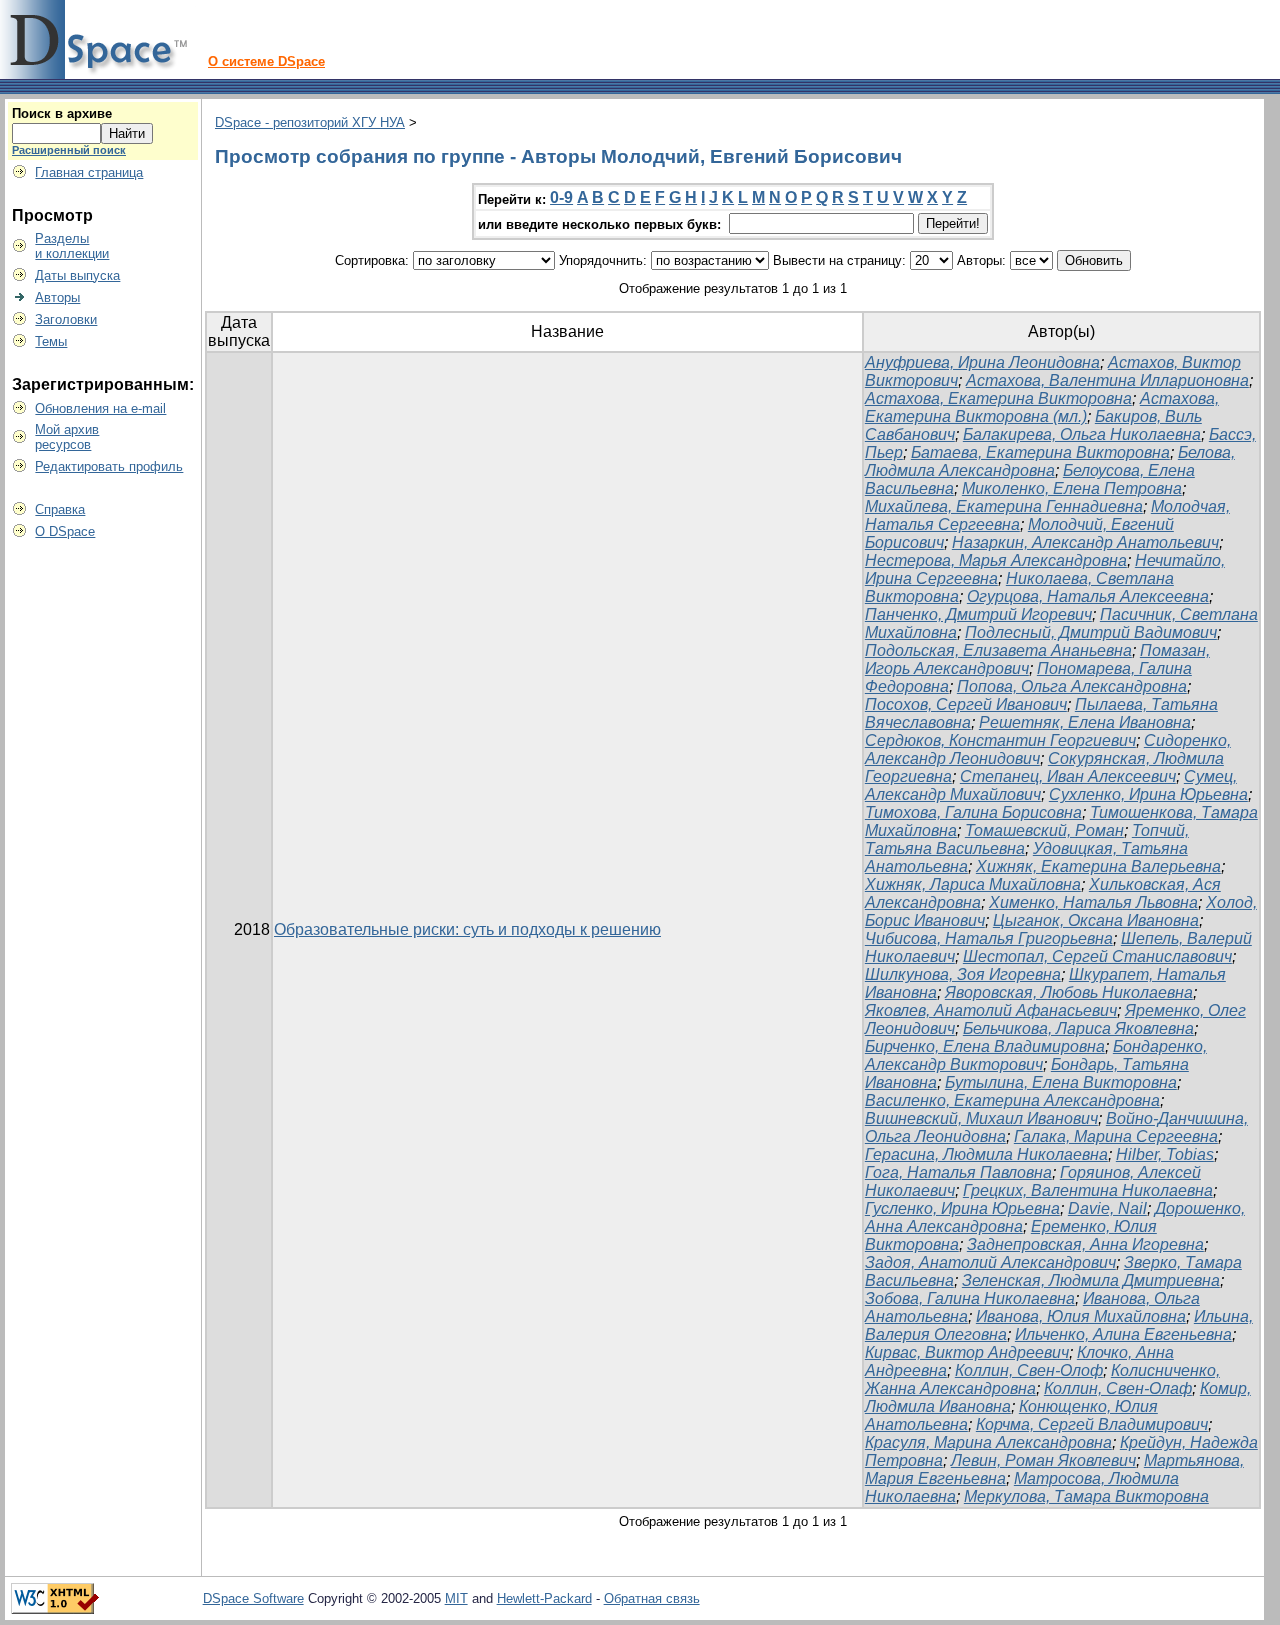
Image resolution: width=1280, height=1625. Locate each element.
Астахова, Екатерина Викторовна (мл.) (1042, 407)
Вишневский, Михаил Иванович (981, 1118)
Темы (51, 341)
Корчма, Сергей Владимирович (1092, 1424)
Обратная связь (652, 1598)
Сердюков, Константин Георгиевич (1000, 740)
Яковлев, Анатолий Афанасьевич (991, 1010)
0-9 (561, 197)
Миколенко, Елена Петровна (1072, 488)
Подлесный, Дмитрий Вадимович (1091, 632)
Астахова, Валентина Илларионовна (1107, 380)
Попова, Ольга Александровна (1072, 686)
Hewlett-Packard (544, 1598)
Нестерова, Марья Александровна (996, 560)
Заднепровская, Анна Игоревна (1085, 1244)
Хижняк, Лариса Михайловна (973, 884)
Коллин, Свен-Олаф (1118, 1388)
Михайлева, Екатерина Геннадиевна (1004, 506)
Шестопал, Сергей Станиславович (1097, 956)
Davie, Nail (1107, 1208)
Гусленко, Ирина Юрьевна (962, 1208)
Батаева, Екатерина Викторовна (1040, 452)
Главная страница (89, 172)
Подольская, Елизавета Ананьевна (998, 650)
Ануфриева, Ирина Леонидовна (982, 362)
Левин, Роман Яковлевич (1043, 1460)
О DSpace (65, 531)
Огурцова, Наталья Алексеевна (1088, 596)
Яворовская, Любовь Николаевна (1069, 992)
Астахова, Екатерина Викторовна (998, 398)
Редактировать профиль (109, 466)
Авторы (57, 297)
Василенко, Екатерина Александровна (1012, 1100)
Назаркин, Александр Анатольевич (1085, 542)
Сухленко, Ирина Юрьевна (1148, 794)
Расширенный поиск (69, 150)
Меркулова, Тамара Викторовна (1086, 1496)
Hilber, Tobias (1165, 1154)
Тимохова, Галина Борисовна (973, 812)
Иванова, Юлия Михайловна (1081, 1316)
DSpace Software (253, 1598)
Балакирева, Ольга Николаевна (1082, 434)
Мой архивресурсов (67, 437)
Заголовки (66, 319)
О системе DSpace (266, 61)
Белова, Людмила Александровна (1050, 461)
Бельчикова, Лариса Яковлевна (1078, 1028)
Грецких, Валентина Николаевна (1088, 1190)
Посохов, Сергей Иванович (966, 704)
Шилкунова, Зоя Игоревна (963, 974)
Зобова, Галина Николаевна (970, 1298)
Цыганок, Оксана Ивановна (1096, 920)
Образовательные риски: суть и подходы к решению (467, 929)
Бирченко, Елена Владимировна (985, 1046)
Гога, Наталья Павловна (958, 1172)
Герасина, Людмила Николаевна (986, 1154)
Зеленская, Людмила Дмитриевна (1091, 1280)
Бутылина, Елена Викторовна (1061, 1082)
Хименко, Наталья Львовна (1093, 902)
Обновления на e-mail (100, 408)
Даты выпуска (77, 275)
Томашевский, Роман (1044, 830)
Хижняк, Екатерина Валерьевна (1098, 866)
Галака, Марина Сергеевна (1116, 1136)
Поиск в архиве (62, 113)
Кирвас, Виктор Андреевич (967, 1352)
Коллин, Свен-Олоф (1029, 1370)
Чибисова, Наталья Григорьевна (989, 938)
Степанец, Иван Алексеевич (1068, 776)
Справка (60, 509)
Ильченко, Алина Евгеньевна (1123, 1334)
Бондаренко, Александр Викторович (1036, 1055)
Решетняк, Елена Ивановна (1085, 722)
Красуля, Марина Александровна (988, 1442)
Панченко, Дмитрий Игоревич (978, 614)
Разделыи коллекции (72, 246)
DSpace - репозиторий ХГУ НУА (310, 122)
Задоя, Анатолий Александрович (990, 1262)
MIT (456, 1598)
